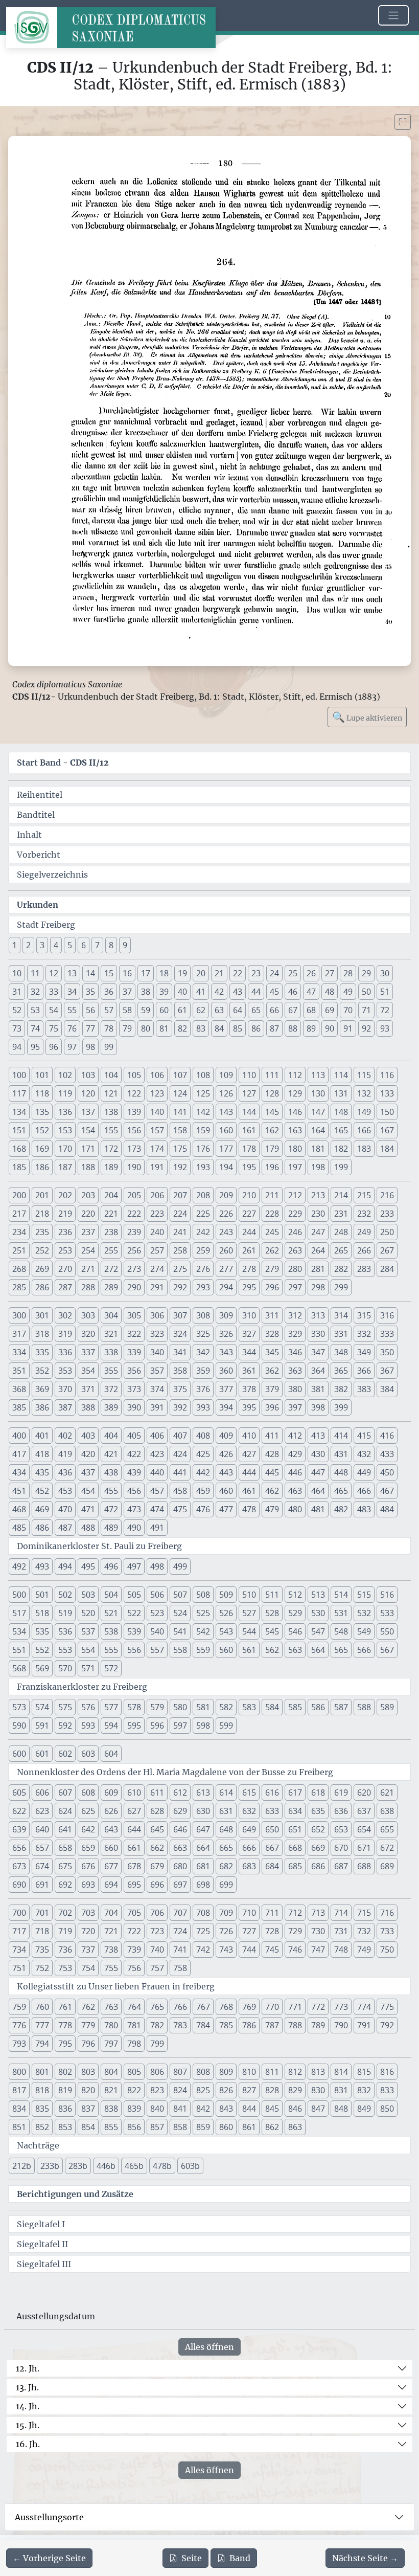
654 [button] (364, 1829)
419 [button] (65, 1454)
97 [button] (72, 1047)
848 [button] (341, 2109)
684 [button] (272, 1866)
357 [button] (157, 1371)
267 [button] (387, 1250)
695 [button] (134, 1885)
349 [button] (364, 1352)
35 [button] (90, 992)
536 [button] (65, 1631)
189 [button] (111, 1167)
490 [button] (134, 1528)
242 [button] (203, 1232)
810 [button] (249, 2072)
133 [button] (387, 1093)
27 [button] (330, 973)
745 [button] (272, 1950)
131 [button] (341, 1093)
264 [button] (318, 1250)
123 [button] (157, 1093)
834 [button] (19, 2109)
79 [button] (127, 1028)
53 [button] (35, 1010)
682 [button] (226, 1866)
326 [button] (226, 1334)
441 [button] (180, 1472)
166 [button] (364, 1130)
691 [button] (42, 1885)
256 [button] (134, 1250)
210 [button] (249, 1195)
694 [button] (111, 1885)
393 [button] (203, 1407)
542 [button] (203, 1631)
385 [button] (19, 1407)
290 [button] (134, 1287)
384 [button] (387, 1389)
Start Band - (63, 763)
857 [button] (157, 2127)
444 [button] (249, 1472)
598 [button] (203, 1726)
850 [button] (387, 2109)
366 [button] (364, 1371)
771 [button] (295, 2007)
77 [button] (90, 1028)
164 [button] (318, 1130)
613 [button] (203, 1793)
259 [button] (203, 1250)
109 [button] (226, 1075)
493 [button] (42, 1566)
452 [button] (42, 1491)
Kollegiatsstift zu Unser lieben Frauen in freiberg (116, 1986)
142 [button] (203, 1112)
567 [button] (387, 1650)
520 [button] (88, 1613)
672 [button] (387, 1848)
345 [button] (272, 1352)
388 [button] (88, 1407)
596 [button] (157, 1726)
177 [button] (226, 1149)
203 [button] (88, 1195)
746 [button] (295, 1950)
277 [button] (226, 1269)
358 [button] (180, 1371)
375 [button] (180, 1389)
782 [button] (157, 2025)
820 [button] (88, 2090)
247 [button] (318, 1232)
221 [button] (111, 1214)
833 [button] (387, 2090)
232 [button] (364, 1214)
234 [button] (19, 1232)
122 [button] (134, 1093)
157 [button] (157, 1130)
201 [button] (42, 1195)
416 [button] (387, 1436)
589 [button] (387, 1707)
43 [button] (238, 992)
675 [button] (65, 1866)
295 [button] (249, 1287)
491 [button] (157, 1528)
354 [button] (88, 1371)
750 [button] (387, 1950)
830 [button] (318, 2090)
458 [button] (180, 1491)
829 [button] (295, 2090)
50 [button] (366, 992)
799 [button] (157, 2044)
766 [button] (180, 2007)
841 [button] (180, 2109)
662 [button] (157, 1848)
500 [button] (19, 1595)
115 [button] (364, 1075)
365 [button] (341, 1371)
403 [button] (88, 1436)
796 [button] (88, 2044)
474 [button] (157, 1509)
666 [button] (249, 1848)
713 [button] (318, 1913)
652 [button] (318, 1829)
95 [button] (35, 1047)
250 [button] (387, 1232)
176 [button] (203, 1149)
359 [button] (203, 1371)
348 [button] (341, 1352)
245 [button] (272, 1232)
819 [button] (65, 2090)
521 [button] (111, 1613)
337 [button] (88, 1352)
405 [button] (134, 1436)
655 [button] (387, 1829)
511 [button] (272, 1595)
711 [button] (272, 1913)
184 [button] (387, 1149)
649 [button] (249, 1829)
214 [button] (341, 1195)
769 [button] (249, 2007)
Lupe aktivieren (367, 717)
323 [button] (157, 1334)
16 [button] (127, 973)
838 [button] (111, 2109)
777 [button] (42, 2025)
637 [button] (364, 1811)
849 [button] (364, 2109)
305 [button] (134, 1315)
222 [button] (134, 1214)
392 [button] (180, 1407)
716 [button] (387, 1913)
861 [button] (249, 2127)
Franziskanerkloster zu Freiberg (82, 1687)
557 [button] (157, 1650)
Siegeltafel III (44, 2264)
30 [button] (385, 973)
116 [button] (387, 1075)
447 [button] (318, 1472)
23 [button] (256, 973)
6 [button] (84, 945)
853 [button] (65, 2127)
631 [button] (226, 1811)
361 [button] (249, 1371)
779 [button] (88, 2025)
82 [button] (182, 1028)
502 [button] (65, 1595)
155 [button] (111, 1130)
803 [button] (88, 2072)
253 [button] (65, 1250)
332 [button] (364, 1334)
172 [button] (111, 1149)
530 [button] (318, 1613)
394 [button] (226, 1407)
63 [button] (219, 1010)
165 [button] (341, 1130)
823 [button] (157, 2090)
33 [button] (54, 992)
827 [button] (249, 2090)
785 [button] (226, 2025)
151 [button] (19, 1130)
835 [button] (42, 2109)
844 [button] (249, 2109)
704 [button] (111, 1913)
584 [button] (272, 1707)
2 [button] (28, 945)
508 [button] (203, 1595)
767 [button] (203, 2007)
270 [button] (65, 1269)
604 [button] (111, 1754)
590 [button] (19, 1726)
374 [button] (157, 1389)
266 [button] (364, 1250)
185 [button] (19, 1167)
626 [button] (111, 1811)
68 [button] (311, 1010)
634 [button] (295, 1811)
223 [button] (157, 1214)
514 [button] (341, 1595)
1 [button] (15, 945)
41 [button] (201, 992)
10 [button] (17, 973)
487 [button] (65, 1528)
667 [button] (272, 1848)
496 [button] (111, 1566)
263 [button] (295, 1250)
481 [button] (318, 1509)
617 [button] (295, 1793)
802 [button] (65, 2072)
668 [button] (295, 1848)
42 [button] (219, 992)
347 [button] (318, 1352)
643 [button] (111, 1829)
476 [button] (203, 1509)
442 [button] (203, 1472)
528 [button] (272, 1613)
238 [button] (111, 1232)
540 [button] (157, 1631)
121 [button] (111, 1093)
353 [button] (65, 1371)
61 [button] (182, 1010)
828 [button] (272, 2090)
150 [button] (387, 1112)
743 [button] (226, 1950)
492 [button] (19, 1566)
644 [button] (134, 1829)
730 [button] (318, 1931)
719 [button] (65, 1931)
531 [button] (341, 1613)
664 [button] (203, 1848)
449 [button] (364, 1472)
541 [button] (180, 1631)
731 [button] (341, 1931)
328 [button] (272, 1334)
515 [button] (364, 1595)
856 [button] (134, 2127)
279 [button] (272, 1269)
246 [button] (295, 1232)
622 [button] (19, 1811)
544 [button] (249, 1631)
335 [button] (42, 1352)
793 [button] (19, 2044)
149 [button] (364, 1112)
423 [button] (157, 1454)
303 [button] (88, 1315)
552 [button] (42, 1650)
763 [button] (111, 2007)
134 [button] (19, 1112)
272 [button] (111, 1269)
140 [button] (157, 1112)
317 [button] (19, 1334)
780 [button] (111, 2025)
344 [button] (249, 1352)
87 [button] (274, 1028)
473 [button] (134, 1509)
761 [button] (65, 2007)
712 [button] (295, 1913)
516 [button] (387, 1595)
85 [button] (238, 1028)
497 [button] (134, 1566)
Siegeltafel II (42, 2244)
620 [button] (364, 1793)
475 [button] (180, 1509)
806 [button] (157, 2072)
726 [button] (226, 1931)
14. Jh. (28, 2406)
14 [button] (90, 973)
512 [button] (295, 1595)
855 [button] (111, 2127)
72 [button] (385, 1010)
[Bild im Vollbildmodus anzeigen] (403, 122)
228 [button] (272, 1214)
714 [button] (341, 1913)
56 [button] (90, 1010)
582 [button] (226, 1707)
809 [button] (226, 2072)
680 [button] (180, 1866)
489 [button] (111, 1528)
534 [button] (19, 1631)
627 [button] (134, 1811)
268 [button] (19, 1269)
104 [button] (111, 1075)
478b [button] (162, 2166)
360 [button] (226, 1371)
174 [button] (157, 1149)
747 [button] (318, 1950)
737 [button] (88, 1950)
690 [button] (19, 1885)
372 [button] (111, 1389)
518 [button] (42, 1613)
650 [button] (272, 1829)
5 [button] (70, 945)
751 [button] (19, 1968)
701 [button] (42, 1913)
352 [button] (42, 1371)
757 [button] (157, 1968)
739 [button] (134, 1950)
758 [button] (180, 1968)
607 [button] (65, 1793)
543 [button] (226, 1631)
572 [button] (111, 1668)
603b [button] (190, 2166)
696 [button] (157, 1885)
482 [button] (341, 1509)
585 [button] (295, 1707)
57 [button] (109, 1010)
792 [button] (387, 2025)
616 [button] (272, 1793)
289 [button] (111, 1287)
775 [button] (387, 2007)
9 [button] (125, 945)
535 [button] (42, 1631)
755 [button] (111, 1968)
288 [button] (88, 1287)
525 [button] (203, 1613)
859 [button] (203, 2127)
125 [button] (203, 1093)
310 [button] (249, 1315)
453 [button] (65, 1491)
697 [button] (180, 1885)
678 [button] (134, 1866)
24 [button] (274, 973)
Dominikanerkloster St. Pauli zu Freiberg (99, 1546)
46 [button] (293, 992)
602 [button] (65, 1754)
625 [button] (88, 1811)
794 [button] (42, 2044)
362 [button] (272, 1371)
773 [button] (341, 2007)
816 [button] (387, 2072)
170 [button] (65, 1149)
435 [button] (42, 1472)
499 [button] (180, 1566)
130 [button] (318, 1093)
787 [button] (272, 2025)
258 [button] (180, 1250)
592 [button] (65, 1726)
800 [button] (19, 2072)
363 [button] (295, 1371)
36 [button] (109, 992)
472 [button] (111, 1509)
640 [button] (42, 1829)
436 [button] (65, 1472)
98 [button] (90, 1047)
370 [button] (65, 1389)
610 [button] (134, 1793)
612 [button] (180, 1793)
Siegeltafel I (41, 2224)
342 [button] (203, 1352)
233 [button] (387, 1214)
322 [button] (134, 1334)
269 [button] (42, 1269)
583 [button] (249, 1707)
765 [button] (157, 2007)
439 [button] (134, 1472)
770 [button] (272, 2007)
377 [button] (226, 1389)
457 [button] (157, 1491)
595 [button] (134, 1726)
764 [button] (134, 2007)
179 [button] (272, 1149)
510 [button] (249, 1595)
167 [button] (387, 1130)
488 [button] (88, 1528)
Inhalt (29, 835)
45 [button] (274, 992)
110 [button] (249, 1075)
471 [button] (88, 1509)
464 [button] (318, 1491)
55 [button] (72, 1010)
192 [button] (180, 1167)
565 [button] (341, 1650)
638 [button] (387, 1811)
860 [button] (226, 2127)
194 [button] (226, 1167)
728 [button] (272, 1931)
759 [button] (19, 2007)
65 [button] (256, 1010)
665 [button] (226, 1848)
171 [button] (88, 1149)
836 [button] (65, 2109)
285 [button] (19, 1287)
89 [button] (311, 1028)
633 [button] (272, 1811)
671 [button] (364, 1848)
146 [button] (295, 1112)
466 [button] (364, 1491)
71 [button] (366, 1010)
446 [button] (295, 1472)
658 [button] (65, 1848)
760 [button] (42, 2007)
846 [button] (295, 2109)
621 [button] (387, 1793)
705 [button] (134, 1913)
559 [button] (203, 1650)
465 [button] (341, 1491)
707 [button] (180, 1913)
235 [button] (42, 1232)
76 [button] (72, 1028)
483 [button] (364, 1509)
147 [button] (318, 1112)
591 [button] (42, 1726)
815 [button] (364, 2072)
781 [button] (134, 2025)
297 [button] (295, 1287)
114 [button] (341, 1075)
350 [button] (387, 1352)
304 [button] (111, 1315)
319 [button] (65, 1334)
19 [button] (182, 973)
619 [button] (341, 1793)
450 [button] (387, 1472)
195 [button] (249, 1167)
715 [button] (364, 1913)
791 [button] (364, 2025)
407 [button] (180, 1436)
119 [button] (65, 1093)
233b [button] (50, 2166)
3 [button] (42, 945)
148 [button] (341, 1112)
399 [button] (341, 1407)
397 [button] (295, 1407)
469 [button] (42, 1509)
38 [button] (146, 992)
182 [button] (341, 1149)
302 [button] (65, 1315)
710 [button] (249, 1913)
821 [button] (111, 2090)
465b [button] (134, 2166)
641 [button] (65, 1829)
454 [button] (88, 1491)
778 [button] (65, 2025)
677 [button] (111, 1866)
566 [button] (364, 1650)
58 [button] (127, 1010)
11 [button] (35, 973)
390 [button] (134, 1407)
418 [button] (42, 1454)
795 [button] (65, 2044)
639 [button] (19, 1829)
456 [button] (134, 1491)
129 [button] (295, 1093)
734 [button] (19, 1950)
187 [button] (65, 1167)
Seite (192, 2558)
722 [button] (134, 1931)
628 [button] (157, 1811)
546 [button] (295, 1631)
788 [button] (295, 2025)
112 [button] (295, 1075)
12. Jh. (28, 2368)
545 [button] (272, 1631)
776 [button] (19, 2025)
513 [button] (318, 1595)
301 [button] (42, 1315)
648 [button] (226, 1829)
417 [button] (19, 1454)
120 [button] (88, 1093)
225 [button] (203, 1214)
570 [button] (65, 1668)
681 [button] (203, 1866)
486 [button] (42, 1528)
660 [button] (111, 1848)
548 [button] (341, 1631)
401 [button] (42, 1436)
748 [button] (341, 1950)
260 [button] (226, 1250)
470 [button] (65, 1509)
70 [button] (348, 1010)
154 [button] (88, 1130)
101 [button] (42, 1075)
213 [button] (318, 1195)
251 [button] (19, 1250)
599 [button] (226, 1726)
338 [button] (111, 1352)
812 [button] (295, 2072)
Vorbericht (39, 855)
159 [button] (203, 1130)
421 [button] (111, 1454)
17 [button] (146, 973)
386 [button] (42, 1407)
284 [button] (387, 1269)
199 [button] (341, 1167)
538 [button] (111, 1631)
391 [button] (157, 1407)
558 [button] (180, 1650)
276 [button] (203, 1269)
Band (240, 2558)
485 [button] (19, 1528)
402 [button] (65, 1436)
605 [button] (19, 1793)
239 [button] (134, 1232)
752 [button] (42, 1968)
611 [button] (157, 1793)
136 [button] (65, 1112)
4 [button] (56, 945)
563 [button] (295, 1650)
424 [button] (180, 1454)
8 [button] (111, 945)
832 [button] (364, 2090)
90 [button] (330, 1028)
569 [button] (42, 1668)
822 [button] (134, 2090)
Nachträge (38, 2145)
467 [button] (387, 1491)
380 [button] (295, 1389)
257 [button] (157, 1250)
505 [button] (134, 1595)
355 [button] (111, 1371)
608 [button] (88, 1793)
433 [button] (387, 1454)
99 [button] (109, 1047)
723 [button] (157, 1931)
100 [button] (19, 1075)
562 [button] (272, 1650)
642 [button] (88, 1829)
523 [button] (157, 1613)
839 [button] (134, 2109)
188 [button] (88, 1167)
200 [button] (19, 1195)
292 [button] (180, 1287)
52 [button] (17, 1010)
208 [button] (203, 1195)
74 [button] (35, 1028)
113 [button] (318, 1075)
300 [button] (19, 1315)
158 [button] (180, 1130)
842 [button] (203, 2109)
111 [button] (272, 1075)
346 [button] (295, 1352)
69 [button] (330, 1010)
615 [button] (249, 1793)
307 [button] (180, 1315)
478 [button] (249, 1509)
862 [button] (272, 2127)
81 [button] (164, 1028)
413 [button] (318, 1436)
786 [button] (249, 2025)
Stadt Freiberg (46, 925)
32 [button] (35, 992)
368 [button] (19, 1389)
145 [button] (272, 1112)
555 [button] (111, 1650)
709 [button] (226, 1913)
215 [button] (364, 1195)
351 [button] (19, 1371)
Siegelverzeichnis (52, 875)
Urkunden (38, 905)
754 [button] (88, 1968)
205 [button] (134, 1195)
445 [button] (272, 1472)
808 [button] (203, 2072)
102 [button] (65, 1075)
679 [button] (157, 1866)
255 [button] (111, 1250)
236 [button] (65, 1232)
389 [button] (111, 1407)
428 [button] (272, 1454)
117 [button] (19, 1093)
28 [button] (348, 973)
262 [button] (272, 1250)
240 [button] (157, 1232)
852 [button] (42, 2127)
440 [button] (157, 1472)
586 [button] (318, 1707)
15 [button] (109, 973)
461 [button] (249, 1491)
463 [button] (295, 1491)
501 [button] (42, 1595)
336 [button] (65, 1352)
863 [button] (295, 2127)
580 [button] (180, 1707)
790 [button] (341, 2025)
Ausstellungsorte (49, 2517)
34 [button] (72, 992)
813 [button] (318, 2072)
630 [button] (203, 1811)
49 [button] (348, 992)
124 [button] (180, 1093)
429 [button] (295, 1454)
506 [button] (157, 1595)
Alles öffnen (209, 2347)
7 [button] (97, 945)
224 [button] (180, 1214)
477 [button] (226, 1509)
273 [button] (134, 1269)
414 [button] (341, 1436)
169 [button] (42, 1149)
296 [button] (272, 1287)
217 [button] (19, 1214)
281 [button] (318, 1269)
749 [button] (364, 1950)
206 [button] (157, 1195)
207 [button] (180, 1195)
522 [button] (134, 1613)
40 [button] (182, 992)
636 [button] (341, 1811)
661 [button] (134, 1848)
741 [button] (180, 1950)
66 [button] (274, 1010)
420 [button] (88, 1454)
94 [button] (17, 1047)
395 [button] (249, 1407)
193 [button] (203, 1167)
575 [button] (65, 1707)
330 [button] (318, 1334)
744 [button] (249, 1950)
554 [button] (88, 1650)
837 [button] (88, 2109)
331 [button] (341, 1334)
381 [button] (318, 1389)
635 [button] (318, 1811)
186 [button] (42, 1167)
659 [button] (88, 1848)
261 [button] (249, 1250)
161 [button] (249, 1130)
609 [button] (111, 1793)
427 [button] (249, 1454)
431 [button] (341, 1454)
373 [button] (134, 1389)
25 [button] (293, 973)
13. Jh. (27, 2387)
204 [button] (111, 1195)
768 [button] (226, 2007)
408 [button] (203, 1436)
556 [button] (134, 1650)
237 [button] (88, 1232)
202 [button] (65, 1195)
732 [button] (364, 1931)
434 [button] (19, 1472)
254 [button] (88, 1250)
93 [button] (385, 1028)
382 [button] (341, 1389)
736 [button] (65, 1950)
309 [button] (226, 1315)
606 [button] (42, 1793)
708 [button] (203, 1913)
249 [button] (364, 1232)
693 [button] (88, 1885)
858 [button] (180, 2127)
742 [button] (203, 1950)
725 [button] (203, 1931)
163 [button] (295, 1130)
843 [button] (226, 2109)
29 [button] (366, 973)
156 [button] (134, 1130)
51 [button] (385, 992)
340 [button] (157, 1352)
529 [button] (295, 1613)
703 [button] (88, 1913)
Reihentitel (40, 795)
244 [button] (249, 1232)
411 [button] (272, 1436)
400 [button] (19, 1436)
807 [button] (180, 2072)
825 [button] (203, 2090)
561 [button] (249, 1650)
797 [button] (111, 2044)
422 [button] (134, 1454)
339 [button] (134, 1352)
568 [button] (19, 1668)
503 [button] (88, 1595)
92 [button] (366, 1028)
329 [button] (295, 1334)
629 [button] (180, 1811)
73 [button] (17, 1028)
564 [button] (318, 1650)
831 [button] (341, 2090)
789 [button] (318, 2025)
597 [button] (180, 1726)
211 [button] (272, 1195)
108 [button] (203, 1075)
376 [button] (203, 1389)
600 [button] (19, 1754)
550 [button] (387, 1631)
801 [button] (42, 2072)
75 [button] (54, 1028)
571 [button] (88, 1668)
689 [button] (387, 1866)
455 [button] (111, 1491)
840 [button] (157, 2109)
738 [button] (111, 1950)
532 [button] (364, 1613)
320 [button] (88, 1334)
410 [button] (249, 1436)
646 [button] (180, 1829)
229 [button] (295, 1214)
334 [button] (19, 1352)
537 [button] (88, 1631)
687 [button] (341, 1866)
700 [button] (19, 1913)
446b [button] (106, 2166)
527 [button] (249, 1613)
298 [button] (318, 1287)
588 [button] (364, 1707)
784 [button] (203, 2025)
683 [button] (249, 1866)
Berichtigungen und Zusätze (75, 2194)
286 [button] (42, 1287)
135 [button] (42, 1112)
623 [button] (42, 1811)
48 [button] (330, 992)
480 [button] (295, 1509)
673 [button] (19, 1866)
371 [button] (88, 1389)
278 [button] (249, 1269)
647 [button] (203, 1829)
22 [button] (238, 973)
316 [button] (387, 1315)
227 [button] (249, 1214)
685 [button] (295, 1866)
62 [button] (201, 1010)
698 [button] (203, 1885)
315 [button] (364, 1315)
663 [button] (180, 1848)
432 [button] (364, 1454)
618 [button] (318, 1793)
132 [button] (364, 1093)
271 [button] (88, 1269)
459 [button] (203, 1491)
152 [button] (42, 1130)
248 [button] (341, 1232)
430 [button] (318, 1454)
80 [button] (146, 1028)
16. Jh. (28, 2444)
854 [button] (88, 2127)
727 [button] (249, 1931)
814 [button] (341, 2072)
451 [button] (19, 1491)
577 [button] (111, 1707)
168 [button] (19, 1149)
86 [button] (256, 1028)
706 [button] (157, 1913)
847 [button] (318, 2109)
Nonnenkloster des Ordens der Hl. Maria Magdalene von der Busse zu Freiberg (175, 1772)
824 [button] (180, 2090)
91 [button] (348, 1028)
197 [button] (295, 1167)
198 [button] (318, 1167)
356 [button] (134, 1371)
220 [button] (88, 1214)
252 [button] (42, 1250)
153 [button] (65, 1130)
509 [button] (226, 1595)
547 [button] (318, 1631)
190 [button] (134, 1167)
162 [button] (272, 1130)
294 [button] (226, 1287)
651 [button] (295, 1829)
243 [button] (226, 1232)
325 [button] (203, 1334)
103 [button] (88, 1075)
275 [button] (180, 1269)
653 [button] (341, 1829)
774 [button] (364, 2007)
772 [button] (318, 2007)
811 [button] (272, 2072)
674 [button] (42, 1866)
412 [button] (295, 1436)
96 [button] (54, 1047)
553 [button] (65, 1650)
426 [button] (226, 1454)
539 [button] (134, 1631)
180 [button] (295, 1149)
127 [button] (249, 1093)
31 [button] (17, 992)
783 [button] (180, 2025)
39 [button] (164, 992)
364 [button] (318, 1371)
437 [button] (88, 1472)
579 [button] (157, 1707)
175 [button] (180, 1149)
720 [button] (88, 1931)
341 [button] (180, 1352)
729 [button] (295, 1931)
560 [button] (226, 1650)
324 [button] (180, 1334)
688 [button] (364, 1866)
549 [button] (364, 1631)
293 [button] (203, 1287)
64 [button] (238, 1010)
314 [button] (341, 1315)
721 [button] (111, 1931)
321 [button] (111, 1334)
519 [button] (65, 1613)
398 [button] (318, 1407)
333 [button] (387, 1334)
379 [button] (272, 1389)
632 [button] (249, 1811)
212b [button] (22, 2166)
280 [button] (295, 1269)
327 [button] (249, 1334)
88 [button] (293, 1028)
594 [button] (111, 1726)
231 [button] (341, 1214)
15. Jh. (28, 2425)
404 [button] (111, 1436)
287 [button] (65, 1287)
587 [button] (341, 1707)
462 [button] (272, 1491)
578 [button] (134, 1707)
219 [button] (65, 1214)
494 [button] (65, 1566)
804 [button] (111, 2072)
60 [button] (164, 1010)
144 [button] (249, 1112)
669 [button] (318, 1848)
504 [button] (111, 1595)
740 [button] (157, 1950)
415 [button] (364, 1436)
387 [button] (65, 1407)
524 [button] (180, 1613)
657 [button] (42, 1848)
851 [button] (19, 2127)
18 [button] (164, 973)
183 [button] (364, 1149)
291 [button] (157, 1287)
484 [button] (387, 1509)
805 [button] (134, 2072)
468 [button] (19, 1509)
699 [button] (226, 1885)
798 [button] (134, 2044)
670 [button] (341, 1848)
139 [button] (134, 1112)
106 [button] (157, 1075)
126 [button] (226, 1093)
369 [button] (42, 1389)
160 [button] (226, 1130)
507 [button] (180, 1595)
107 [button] (180, 1075)
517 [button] (19, 1613)
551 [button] (19, 1650)
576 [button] (88, 1707)
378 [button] (249, 1389)
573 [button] (19, 1707)
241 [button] (180, 1232)
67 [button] (293, 1010)
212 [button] (295, 1195)
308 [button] (203, 1315)
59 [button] (146, 1010)
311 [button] (272, 1315)
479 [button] (272, 1509)
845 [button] (272, 2109)
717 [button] (19, 1931)
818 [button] (42, 2090)
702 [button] (65, 1913)
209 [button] (226, 1195)
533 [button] (387, 1613)
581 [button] (203, 1707)
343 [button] (226, 1352)
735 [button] (42, 1950)
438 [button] (111, 1472)
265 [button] (341, 1250)
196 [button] (272, 1167)
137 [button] (88, 1112)
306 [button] (157, 1315)
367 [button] (387, 1371)
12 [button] (54, 973)
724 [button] (180, 1931)
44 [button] (256, 992)
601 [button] (42, 1754)
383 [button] (364, 1389)
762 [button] (88, 2007)
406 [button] (157, 1436)
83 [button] (201, 1028)
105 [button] (134, 1075)
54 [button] (54, 1010)
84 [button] (219, 1028)
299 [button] (341, 1287)
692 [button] (65, 1885)
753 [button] (65, 1968)
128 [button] (272, 1093)
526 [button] (226, 1613)
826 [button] (226, 2090)
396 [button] (272, 1407)
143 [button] (226, 1112)
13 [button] (72, 973)
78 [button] (109, 1028)
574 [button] (42, 1707)
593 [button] (88, 1726)
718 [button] (42, 1931)
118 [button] (42, 1093)
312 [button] (295, 1315)
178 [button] (249, 1149)
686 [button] (318, 1866)
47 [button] (311, 992)
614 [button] (226, 1793)
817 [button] (19, 2090)
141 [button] (180, 1112)
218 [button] (42, 1214)
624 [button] (65, 1811)
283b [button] (78, 2166)
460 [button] (226, 1491)
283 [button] (364, 1269)
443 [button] (226, 1472)
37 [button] (127, 992)
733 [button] (387, 1931)
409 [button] (226, 1436)
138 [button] (111, 1112)
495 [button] (88, 1566)
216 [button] (387, 1195)
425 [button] (203, 1454)
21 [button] (219, 973)
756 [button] (134, 1968)
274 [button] (157, 1269)
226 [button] (226, 1214)
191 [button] (157, 1167)
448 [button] (341, 1472)
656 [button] (19, 1848)
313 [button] (318, 1315)
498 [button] (157, 1566)
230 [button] (318, 1214)
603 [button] (88, 1754)
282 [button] (341, 1269)
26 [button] (311, 973)
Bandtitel (36, 815)
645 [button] (157, 1829)
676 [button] (88, 1866)
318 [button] (42, 1334)
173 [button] (134, 1149)
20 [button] (201, 973)
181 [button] (318, 1149)
